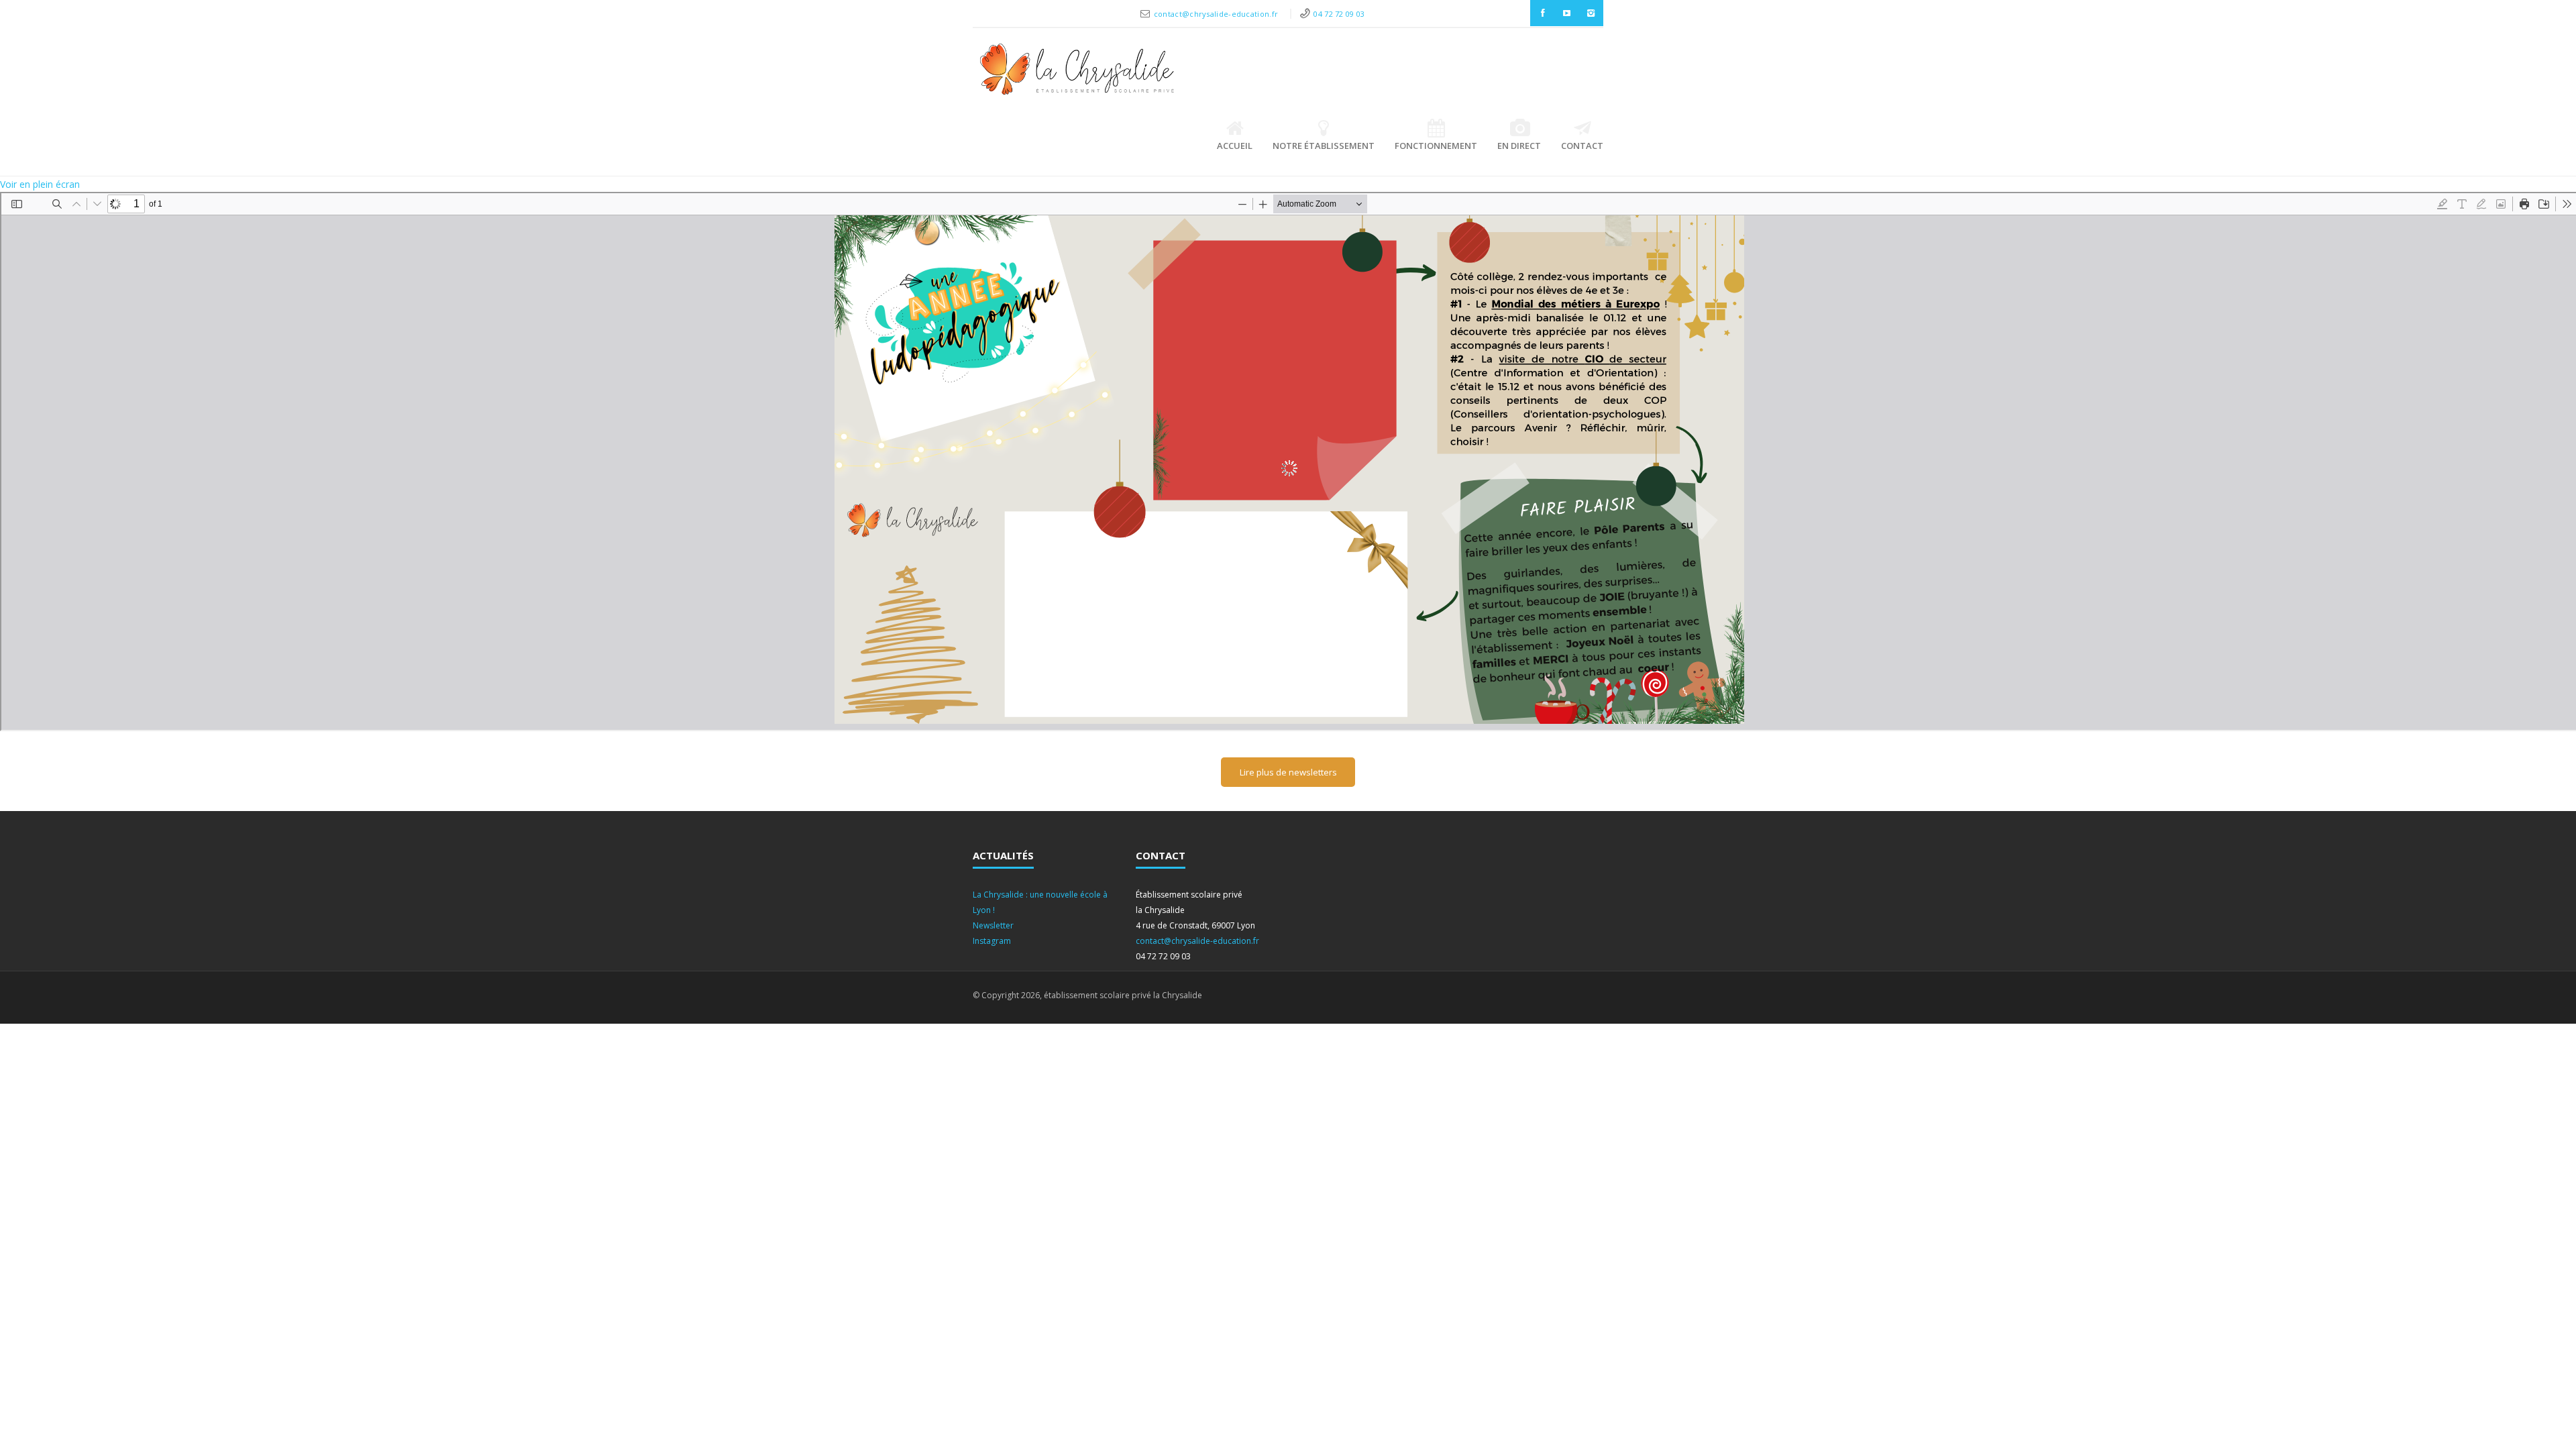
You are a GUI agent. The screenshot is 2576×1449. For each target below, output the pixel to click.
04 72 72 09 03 (1339, 14)
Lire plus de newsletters (1288, 772)
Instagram (992, 941)
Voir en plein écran (40, 184)
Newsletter (993, 925)
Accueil (1235, 146)
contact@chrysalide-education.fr (1217, 14)
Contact (1582, 146)
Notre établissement (1324, 146)
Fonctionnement (1436, 146)
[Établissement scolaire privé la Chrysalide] (1077, 72)
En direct (1519, 146)
